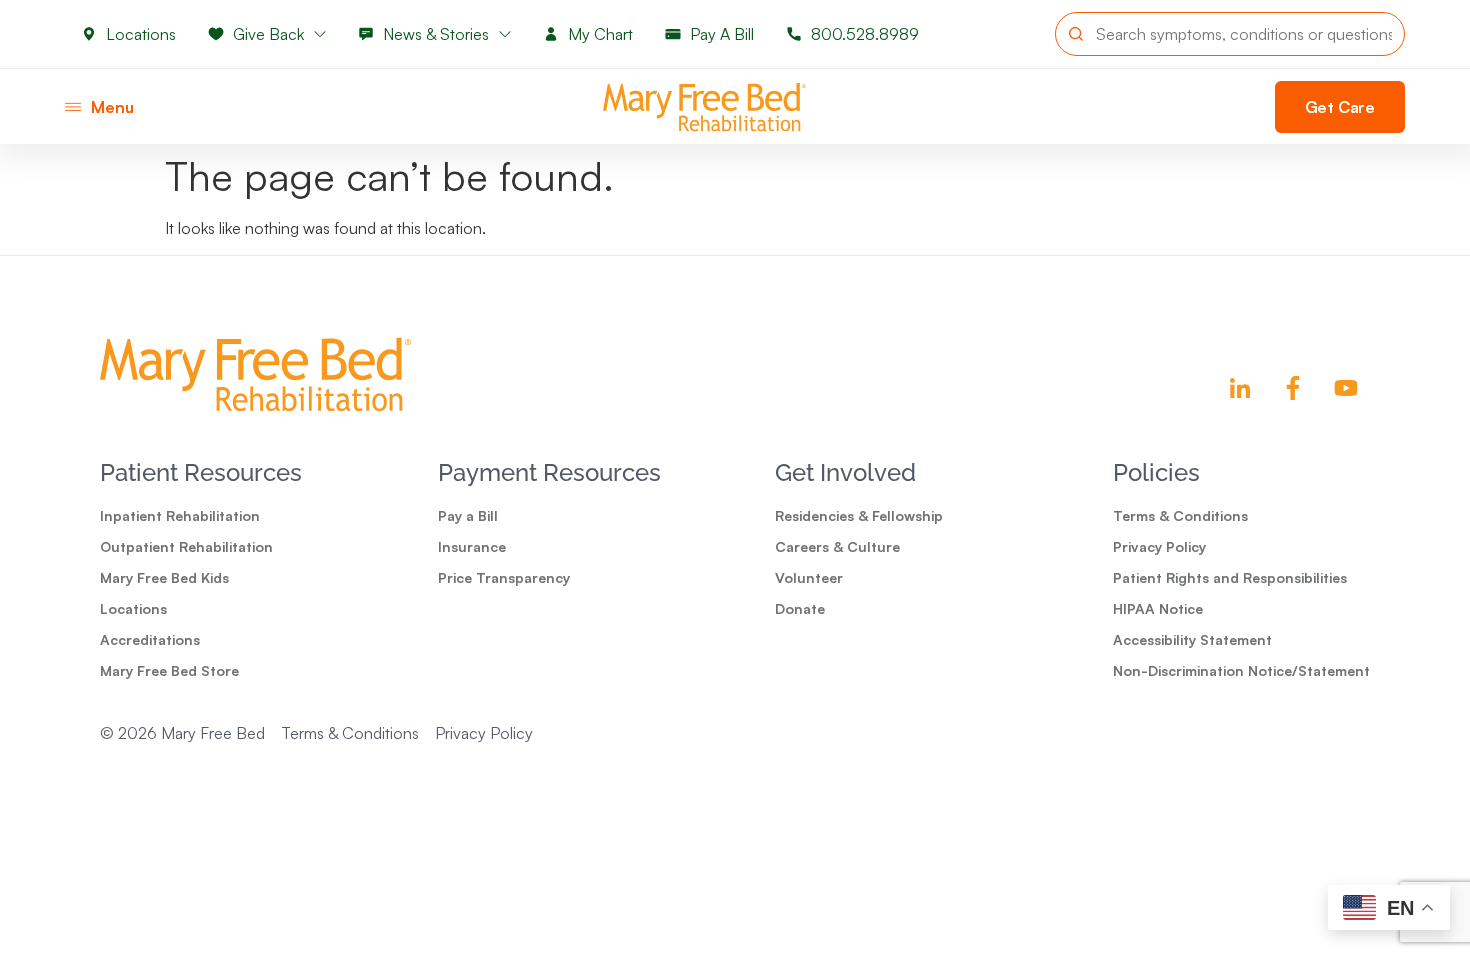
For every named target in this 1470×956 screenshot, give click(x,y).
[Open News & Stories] (505, 34)
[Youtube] (1346, 388)
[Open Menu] (73, 107)
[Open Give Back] (320, 34)
